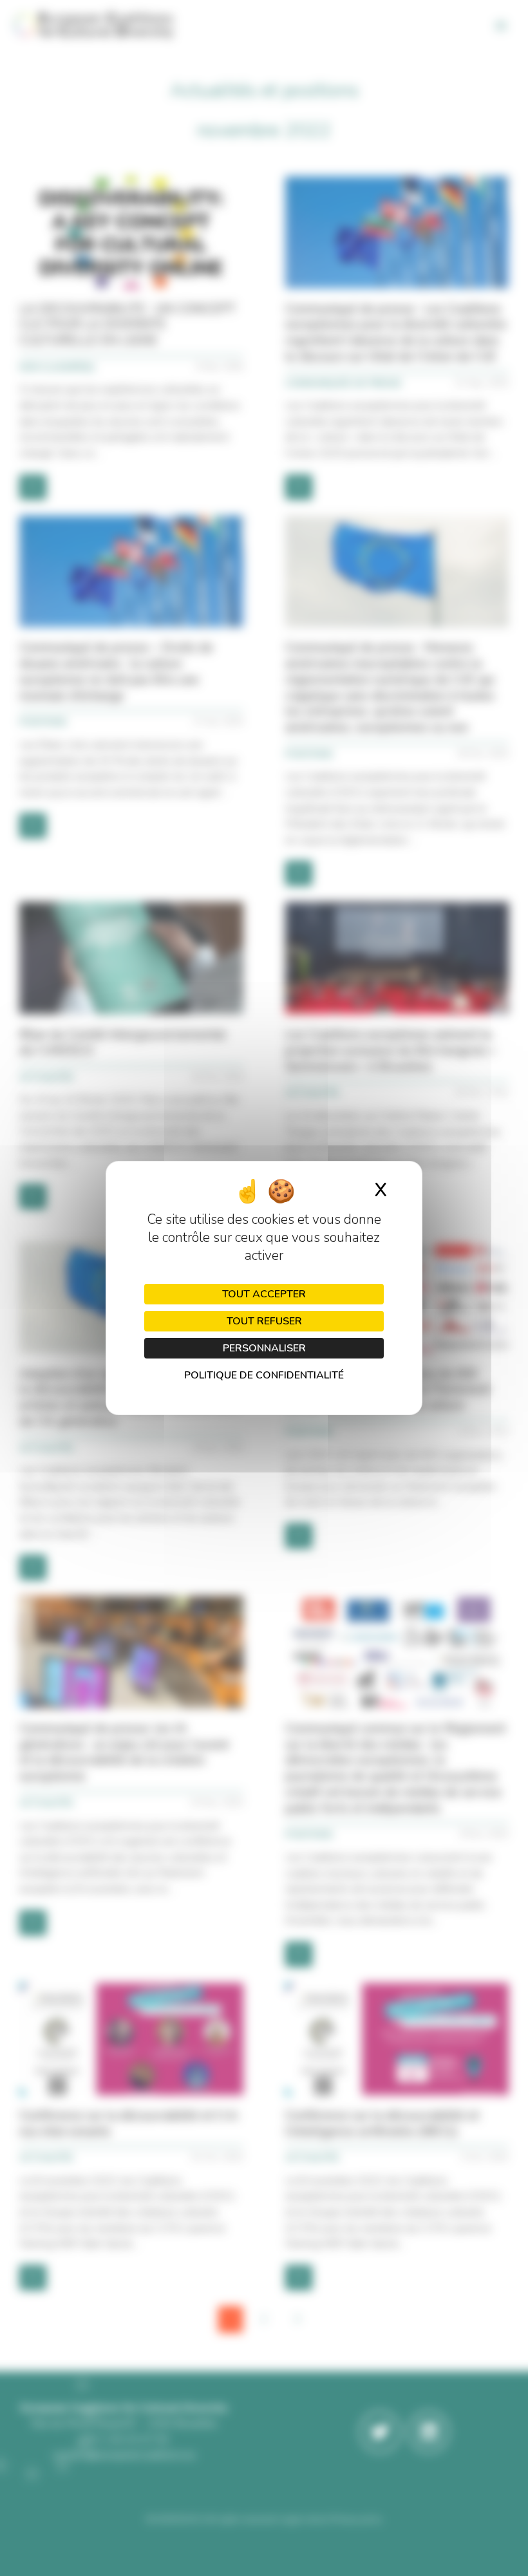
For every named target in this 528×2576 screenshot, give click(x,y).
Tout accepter (264, 1294)
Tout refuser (264, 1321)
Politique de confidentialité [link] (264, 1375)
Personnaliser (264, 1348)
